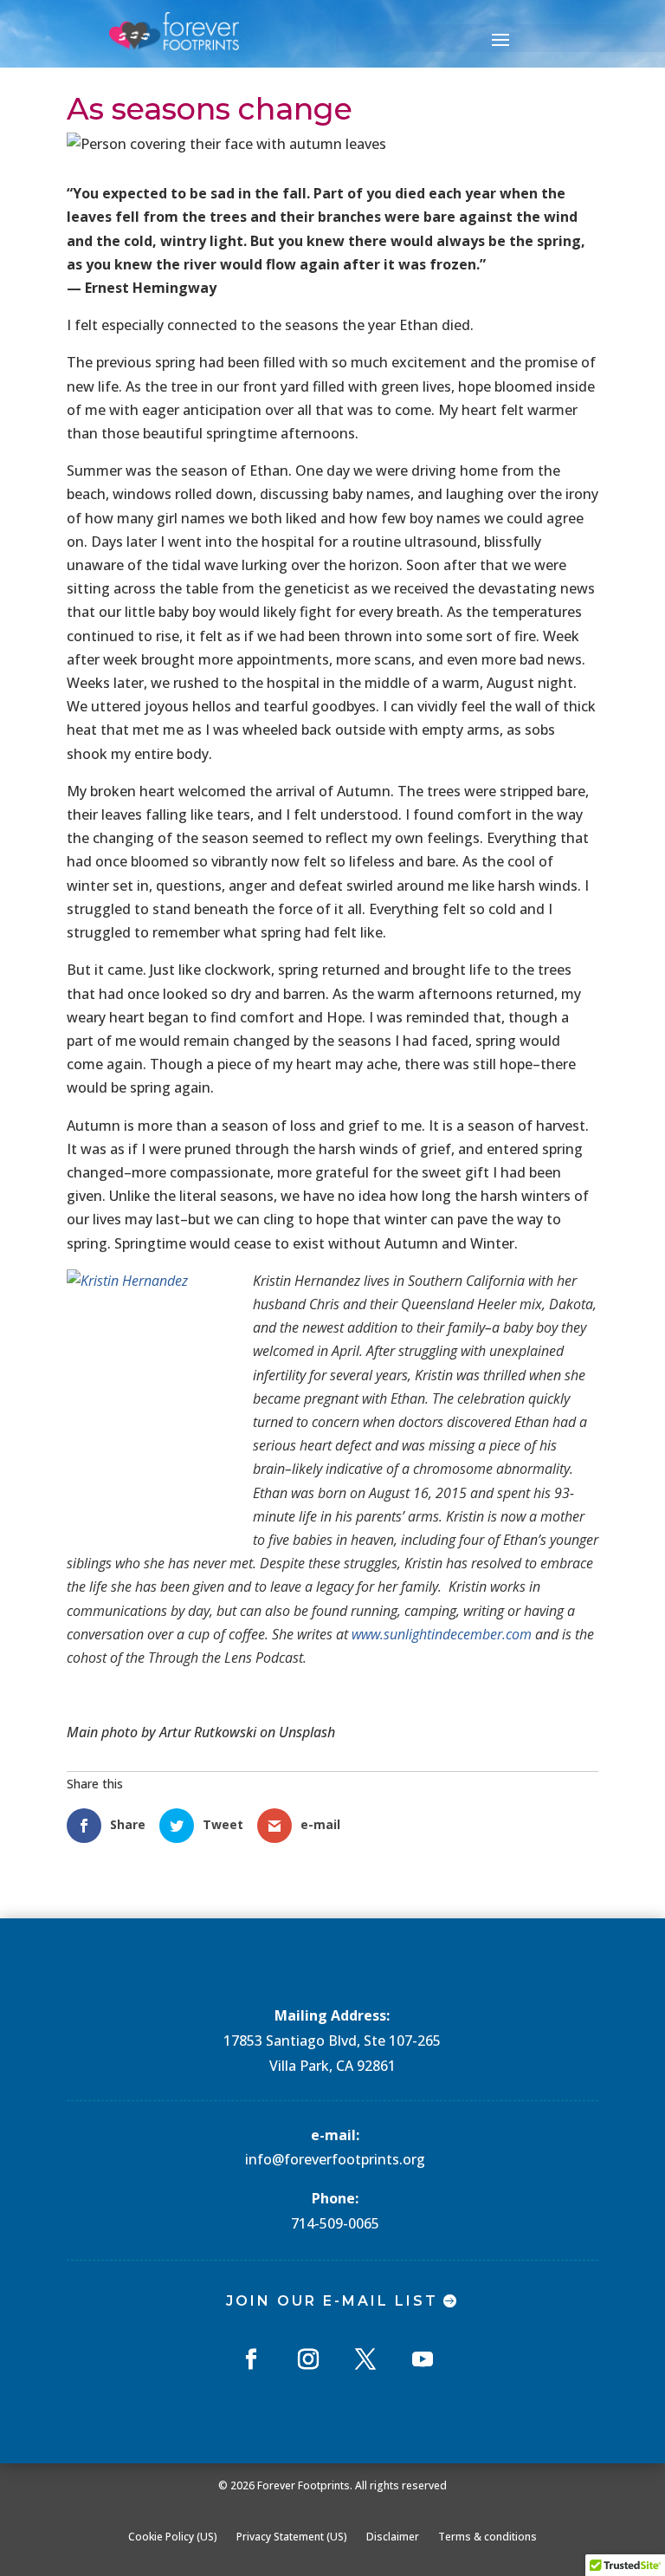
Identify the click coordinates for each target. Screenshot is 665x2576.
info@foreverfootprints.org (335, 2159)
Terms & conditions (487, 2536)
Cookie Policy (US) (173, 2536)
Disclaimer (393, 2536)
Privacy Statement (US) (292, 2536)
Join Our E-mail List (332, 2301)
